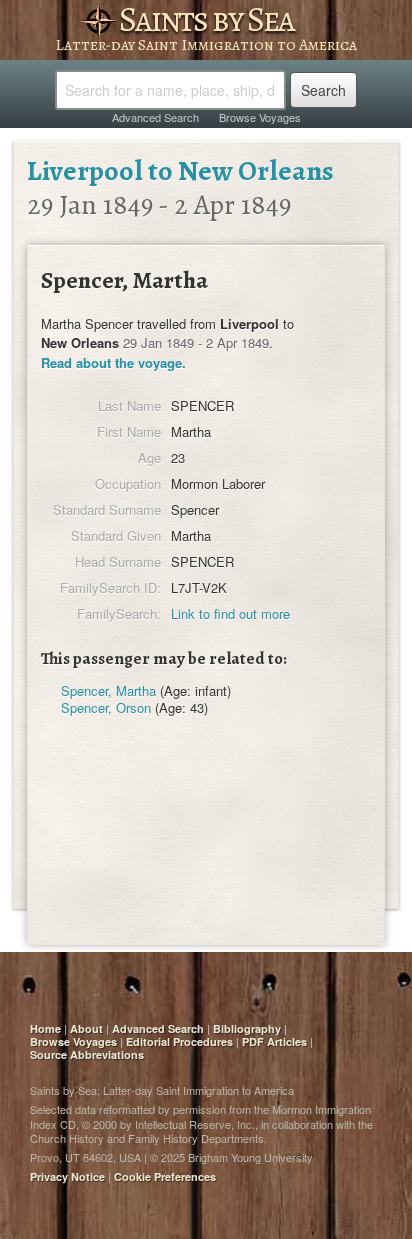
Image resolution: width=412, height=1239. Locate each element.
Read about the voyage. (113, 362)
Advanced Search (155, 117)
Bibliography (247, 1028)
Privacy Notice (67, 1176)
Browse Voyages (260, 117)
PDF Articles (274, 1041)
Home (45, 1028)
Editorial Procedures (179, 1041)
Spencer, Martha (108, 690)
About (86, 1028)
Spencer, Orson (106, 707)
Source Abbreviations (87, 1054)
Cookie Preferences (165, 1176)
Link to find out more (230, 613)
